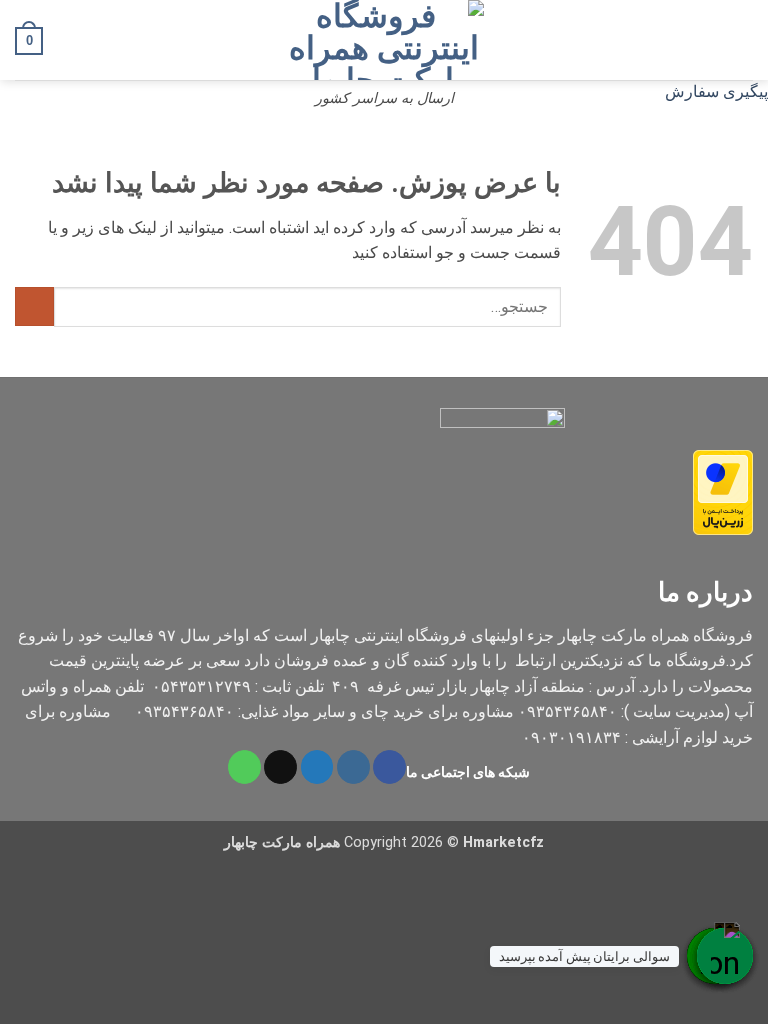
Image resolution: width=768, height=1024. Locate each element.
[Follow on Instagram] (353, 767)
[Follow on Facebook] (389, 767)
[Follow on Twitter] (317, 767)
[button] (741, 39)
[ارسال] (34, 306)
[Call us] (244, 767)
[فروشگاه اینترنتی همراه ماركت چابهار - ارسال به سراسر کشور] (384, 40)
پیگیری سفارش (716, 91)
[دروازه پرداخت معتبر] (723, 491)
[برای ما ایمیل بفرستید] (280, 767)
